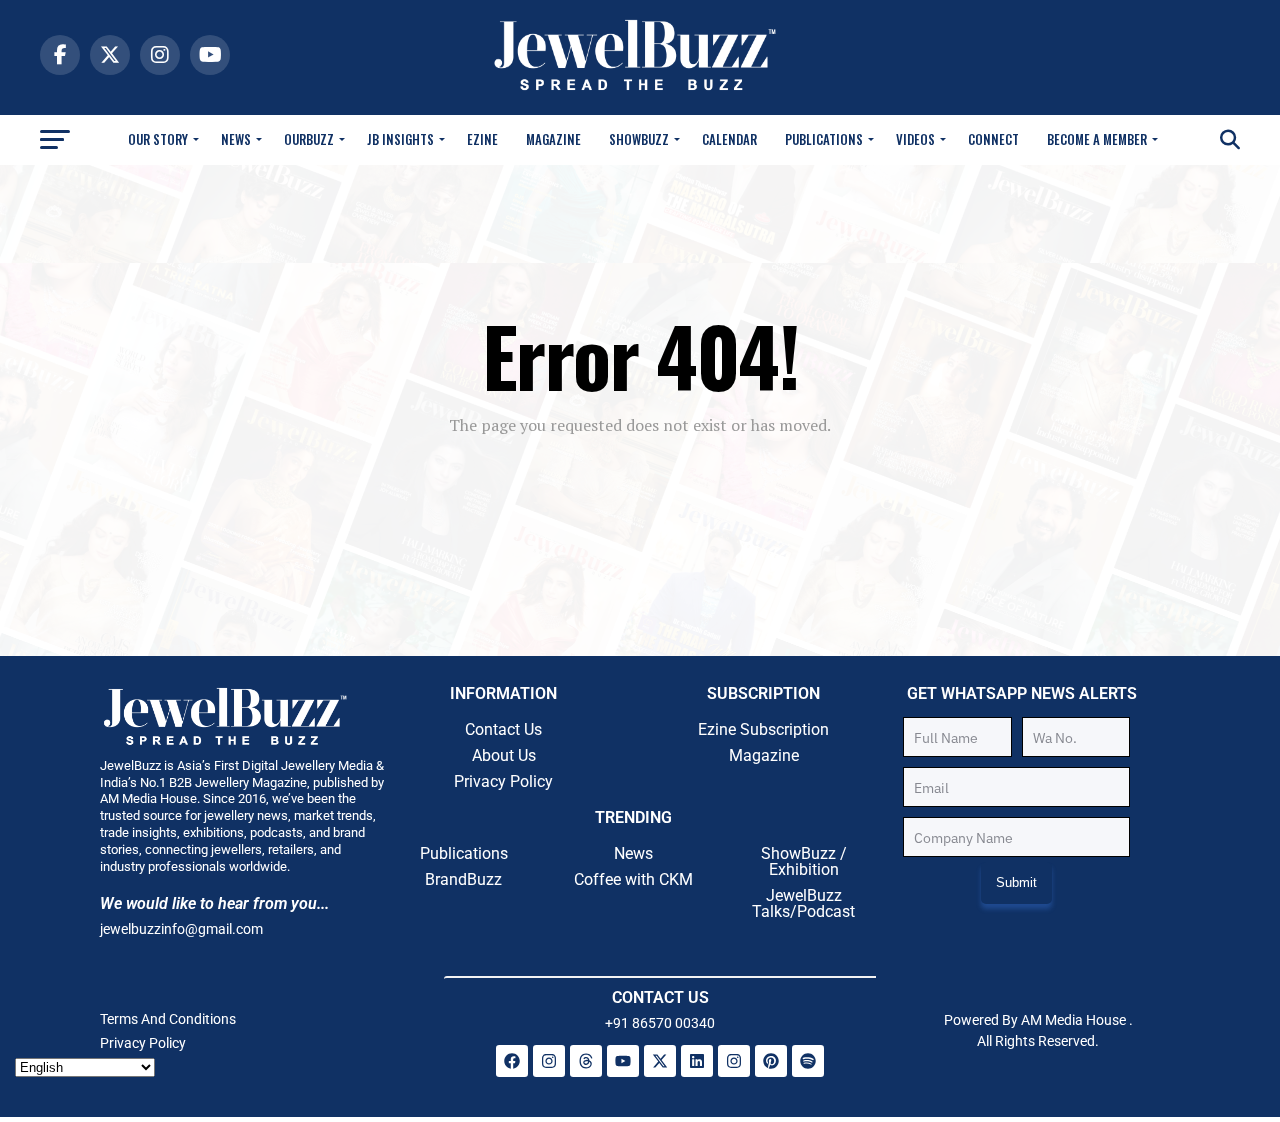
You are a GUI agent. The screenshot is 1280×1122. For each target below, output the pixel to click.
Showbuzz (639, 139)
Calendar (729, 139)
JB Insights (400, 139)
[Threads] (586, 1061)
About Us (504, 755)
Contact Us (503, 729)
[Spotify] (808, 1061)
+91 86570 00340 (660, 1023)
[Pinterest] (771, 1061)
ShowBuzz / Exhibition (804, 861)
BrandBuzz (463, 879)
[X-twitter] (660, 1061)
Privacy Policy (503, 781)
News (236, 139)
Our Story (158, 139)
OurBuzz (309, 139)
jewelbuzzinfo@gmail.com (181, 929)
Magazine (553, 139)
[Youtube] (623, 1061)
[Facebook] (512, 1061)
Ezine (482, 139)
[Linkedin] (697, 1061)
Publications (824, 139)
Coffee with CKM (633, 879)
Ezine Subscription (763, 729)
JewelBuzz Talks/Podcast (803, 903)
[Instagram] (549, 1061)
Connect (993, 139)
